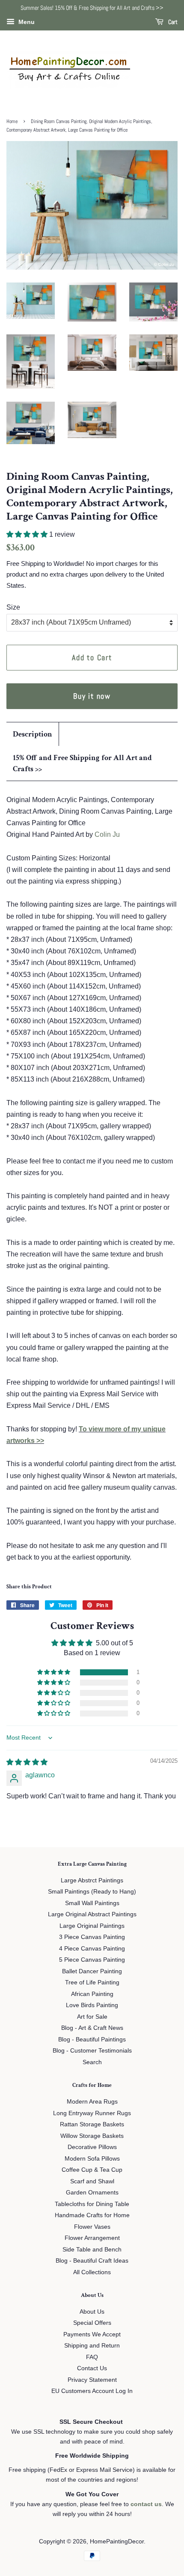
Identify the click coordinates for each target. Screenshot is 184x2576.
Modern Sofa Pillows (92, 2159)
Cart (172, 22)
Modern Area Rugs (92, 2102)
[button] (28, 534)
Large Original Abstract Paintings (92, 1914)
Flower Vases (92, 2227)
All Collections (92, 2272)
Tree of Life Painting (92, 1982)
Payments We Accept (92, 2334)
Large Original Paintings (92, 1926)
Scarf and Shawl (92, 2181)
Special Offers (92, 2323)
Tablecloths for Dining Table (92, 2204)
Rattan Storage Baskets (92, 2124)
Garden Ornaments (92, 2193)
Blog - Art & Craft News (92, 2028)
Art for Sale (92, 2017)
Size (13, 607)
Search (92, 2062)
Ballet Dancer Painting (92, 1971)
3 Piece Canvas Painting (92, 1937)
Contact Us (92, 2368)
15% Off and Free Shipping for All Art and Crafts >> (82, 763)
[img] (27, 1762)
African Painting (92, 1994)
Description (33, 734)
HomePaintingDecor (117, 2541)
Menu (26, 22)
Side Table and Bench (92, 2250)
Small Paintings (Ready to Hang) (92, 1892)
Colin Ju (107, 834)
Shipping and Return (92, 2346)
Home (12, 121)
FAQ (92, 2357)
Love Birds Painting (92, 2005)
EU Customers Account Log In (92, 2391)
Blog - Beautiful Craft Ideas (92, 2261)
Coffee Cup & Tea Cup (92, 2170)
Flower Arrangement (92, 2238)
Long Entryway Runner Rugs (92, 2113)
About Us (92, 2312)
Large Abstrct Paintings (92, 1880)
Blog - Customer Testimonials (92, 2051)
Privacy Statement (92, 2380)
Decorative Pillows (92, 2147)
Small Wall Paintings (92, 1903)
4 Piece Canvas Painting (92, 1949)
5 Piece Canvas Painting (92, 1960)
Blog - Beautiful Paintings (92, 2039)
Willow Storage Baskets (92, 2136)
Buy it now (92, 696)
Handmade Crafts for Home (92, 2215)
